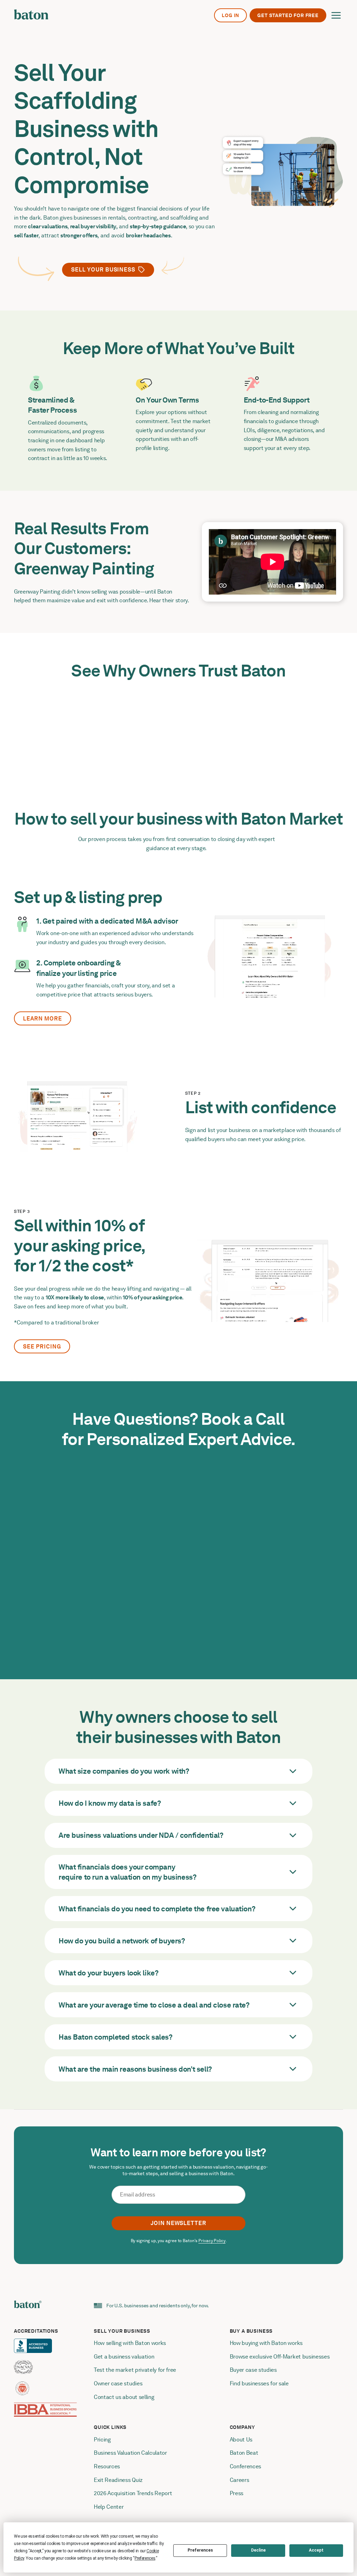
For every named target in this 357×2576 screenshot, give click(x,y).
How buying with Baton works (266, 2343)
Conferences (245, 2466)
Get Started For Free (288, 15)
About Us (241, 2440)
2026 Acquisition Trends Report (133, 2493)
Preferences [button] (145, 2558)
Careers (240, 2480)
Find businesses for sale (259, 2383)
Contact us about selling (125, 2397)
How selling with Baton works (130, 2343)
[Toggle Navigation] (336, 15)
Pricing (102, 2440)
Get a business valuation (124, 2357)
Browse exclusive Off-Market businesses (280, 2357)
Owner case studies (118, 2383)
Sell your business (103, 270)
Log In (230, 15)
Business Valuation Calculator (130, 2453)
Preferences (200, 2550)
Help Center (109, 2507)
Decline (258, 2550)
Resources (107, 2466)
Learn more (43, 1019)
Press (237, 2493)
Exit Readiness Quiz (118, 2480)
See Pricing (42, 1347)
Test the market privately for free (135, 2370)
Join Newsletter (178, 2223)
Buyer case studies (253, 2370)
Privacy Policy (212, 2241)
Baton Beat (244, 2453)
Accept (316, 2550)
